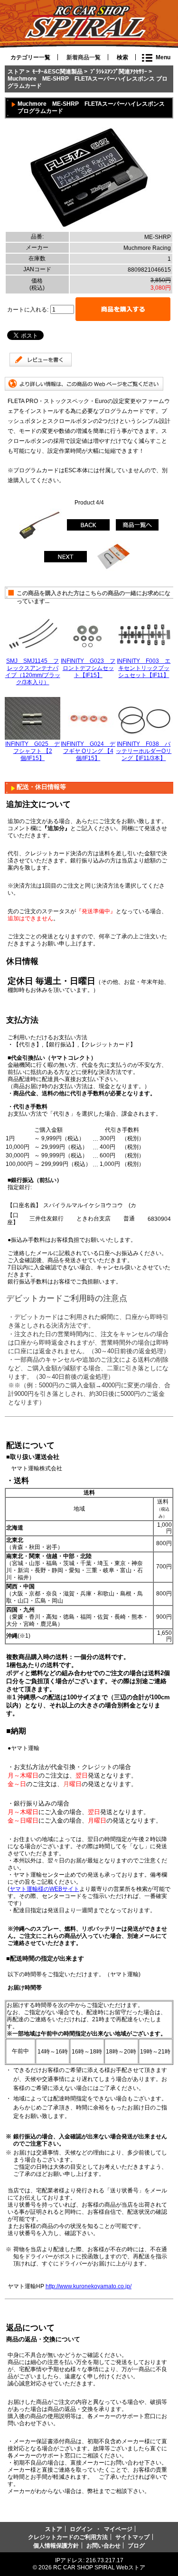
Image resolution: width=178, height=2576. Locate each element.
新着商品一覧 (84, 57)
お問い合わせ (103, 2545)
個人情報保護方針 (56, 2545)
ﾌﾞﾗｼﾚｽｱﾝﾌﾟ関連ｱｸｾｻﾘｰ (119, 71)
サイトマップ (132, 2537)
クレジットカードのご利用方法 (68, 2537)
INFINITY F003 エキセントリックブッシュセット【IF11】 (144, 668)
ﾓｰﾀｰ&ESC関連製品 (57, 71)
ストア (16, 71)
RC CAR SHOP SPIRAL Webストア (99, 2567)
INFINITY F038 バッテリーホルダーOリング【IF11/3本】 (144, 751)
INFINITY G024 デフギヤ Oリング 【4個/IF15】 (88, 751)
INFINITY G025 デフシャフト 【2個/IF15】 (33, 751)
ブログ (136, 2545)
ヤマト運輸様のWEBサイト (44, 1889)
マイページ (118, 2529)
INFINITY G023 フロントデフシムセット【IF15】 (88, 668)
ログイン (81, 2529)
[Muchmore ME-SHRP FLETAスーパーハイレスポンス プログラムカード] (89, 228)
